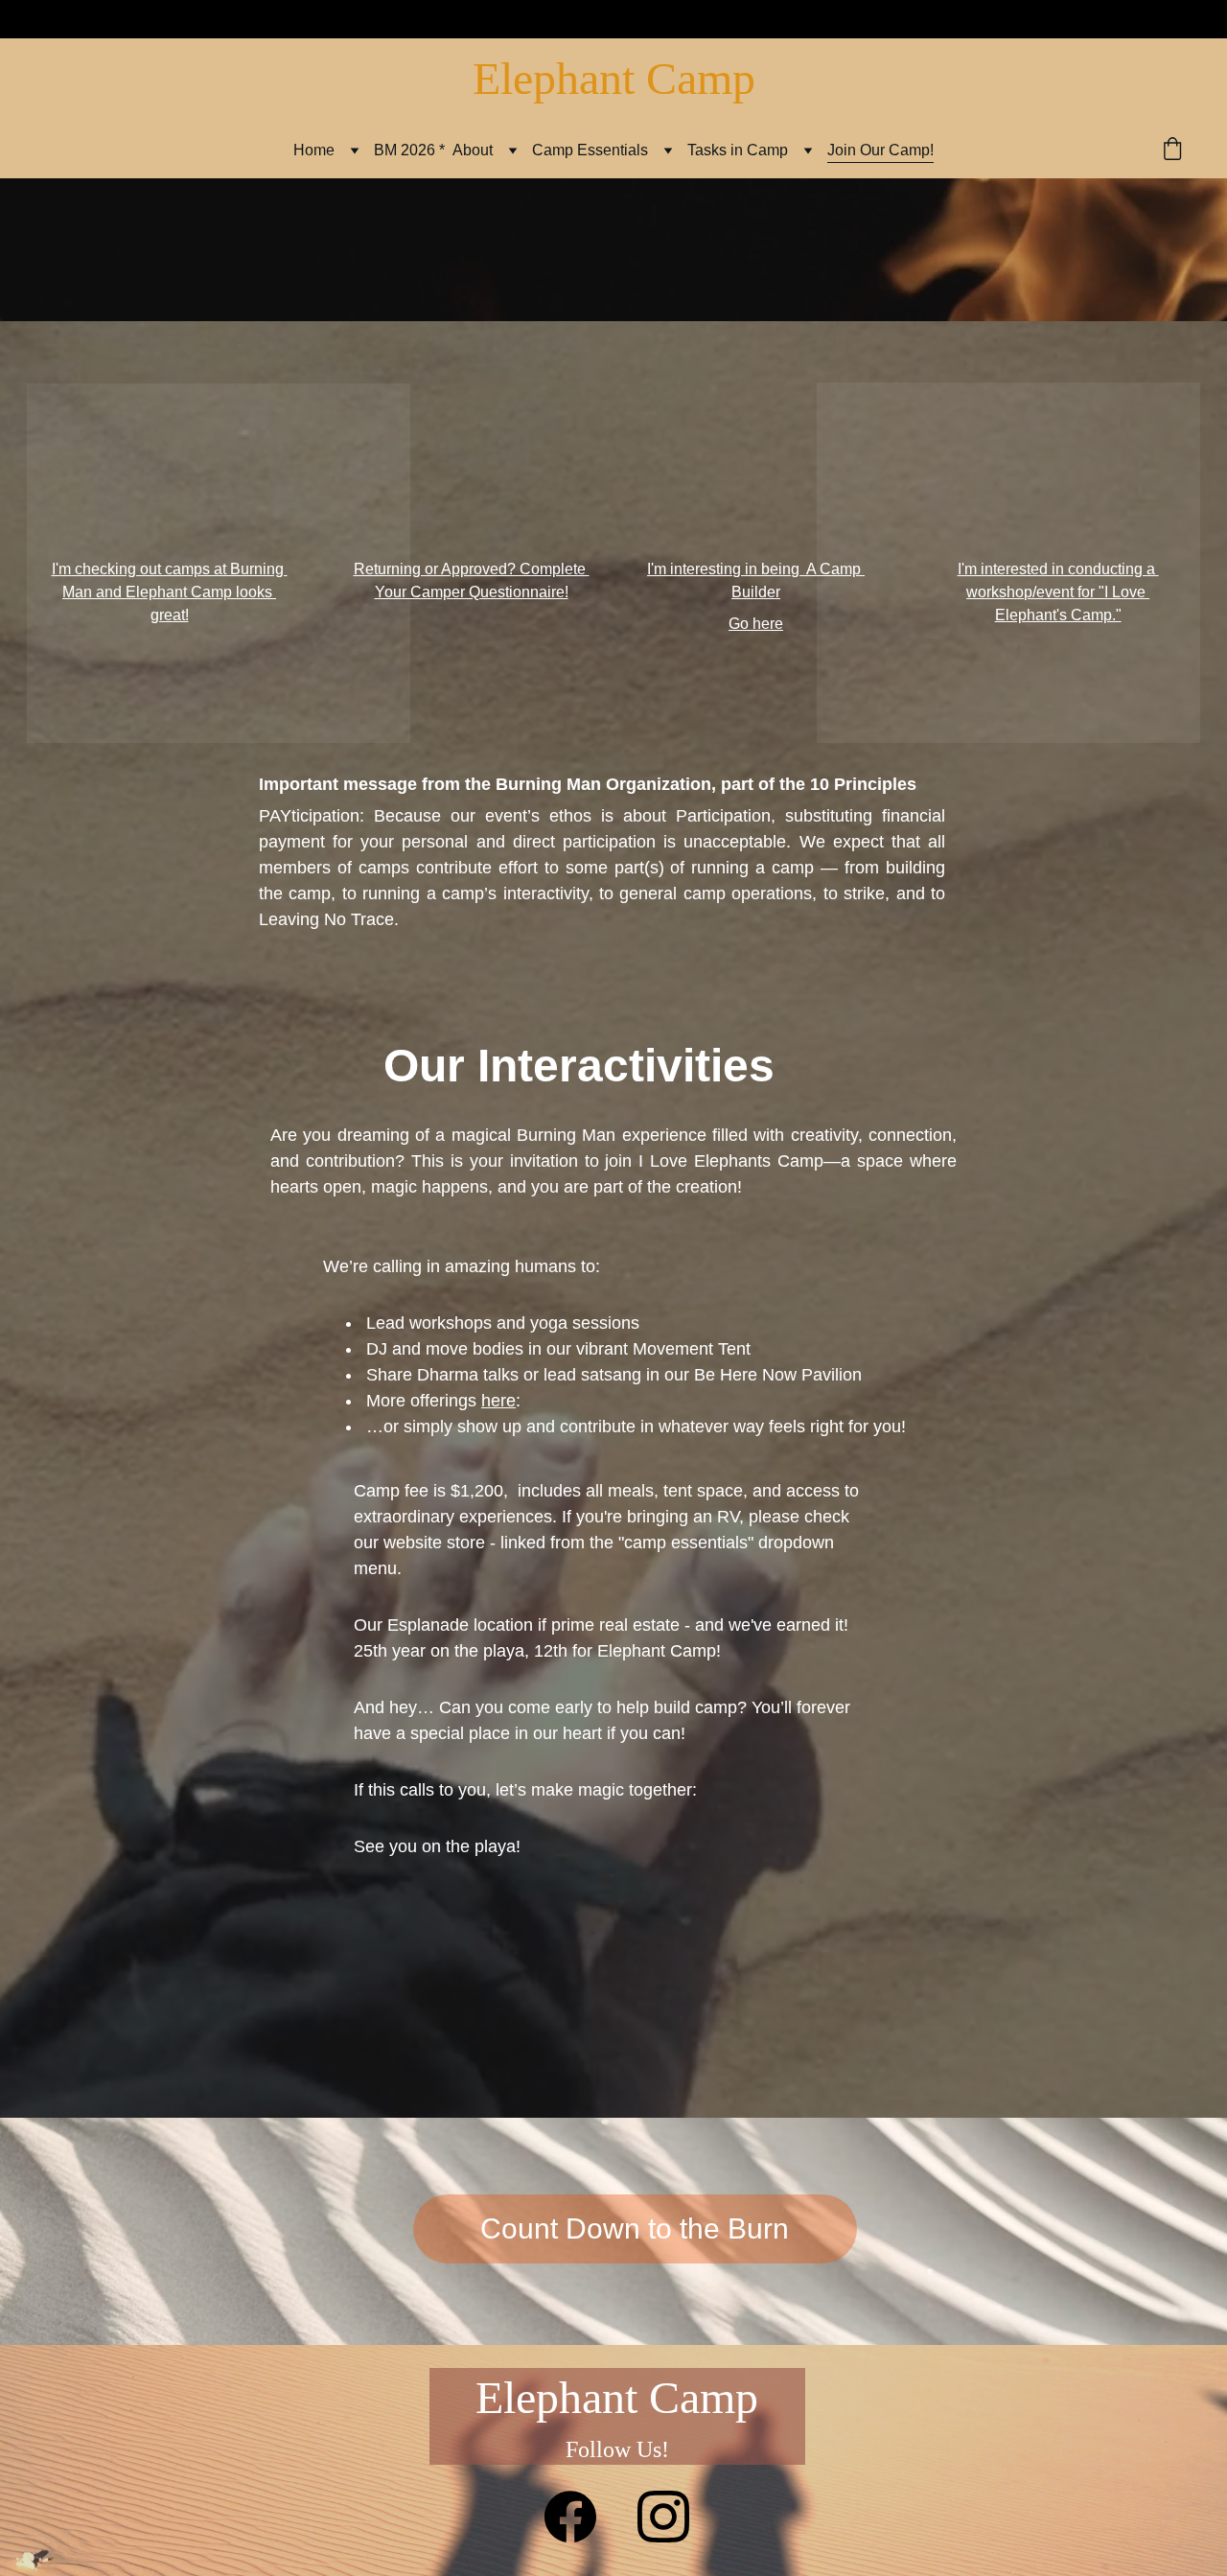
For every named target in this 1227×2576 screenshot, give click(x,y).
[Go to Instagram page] (663, 2517)
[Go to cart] (1172, 151)
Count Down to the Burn (635, 2228)
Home (314, 150)
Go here (756, 624)
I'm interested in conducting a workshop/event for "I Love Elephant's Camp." (1058, 592)
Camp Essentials (590, 150)
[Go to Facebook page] (570, 2517)
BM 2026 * (409, 150)
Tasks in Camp (738, 150)
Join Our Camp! (880, 150)
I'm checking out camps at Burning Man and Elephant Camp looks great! (170, 592)
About (473, 150)
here (498, 1401)
